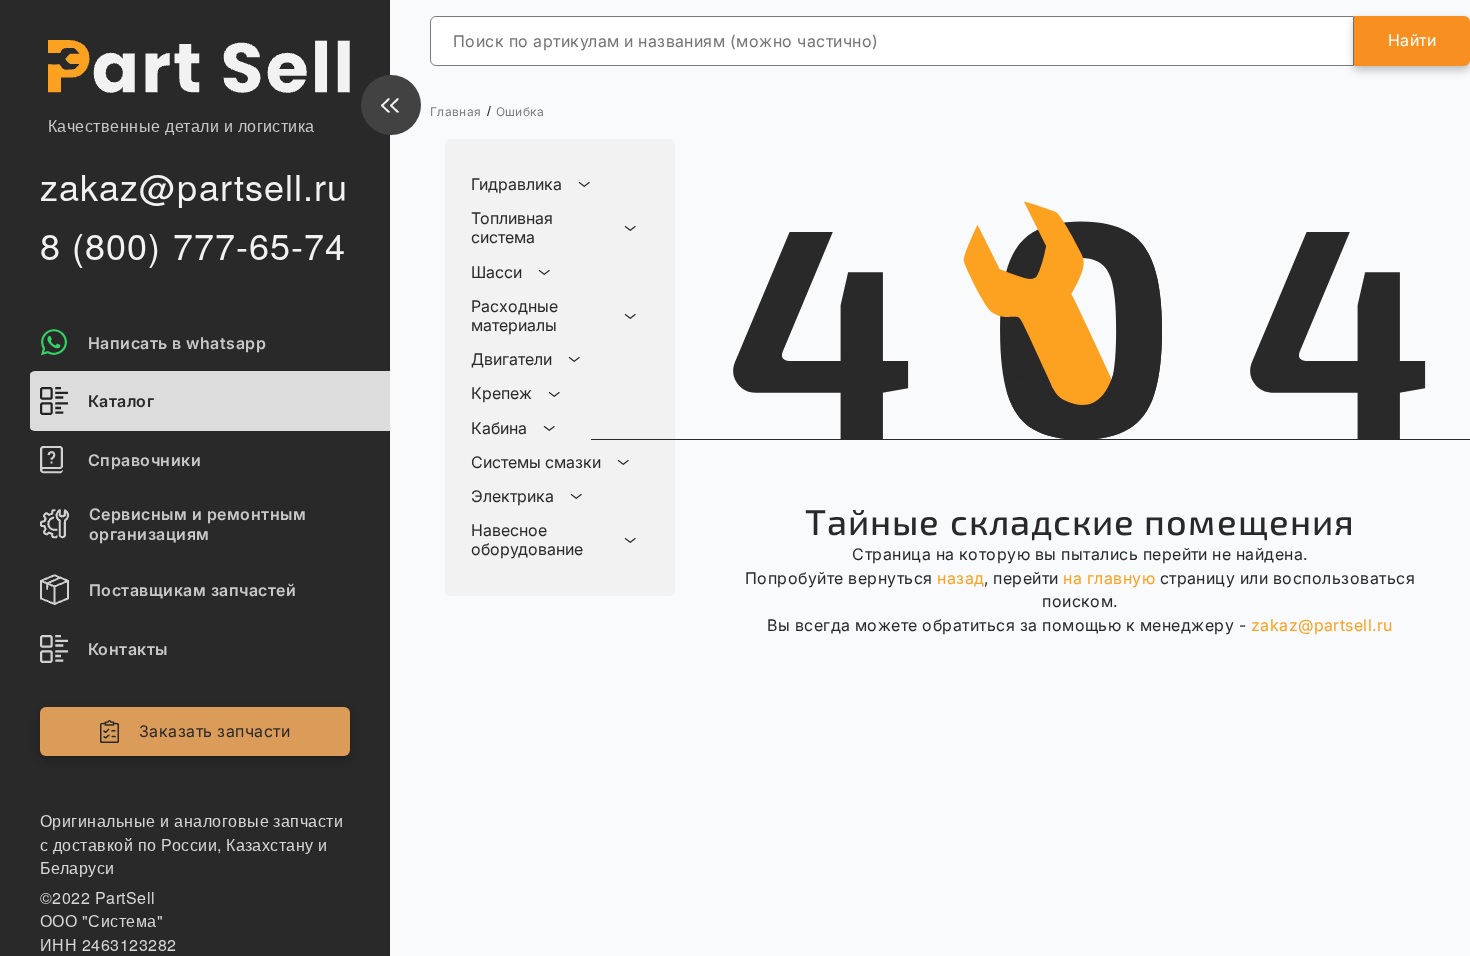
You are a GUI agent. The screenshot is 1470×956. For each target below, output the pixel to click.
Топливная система (512, 228)
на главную (1109, 578)
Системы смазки (536, 462)
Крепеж (501, 393)
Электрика (512, 496)
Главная (456, 111)
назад (960, 578)
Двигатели (511, 359)
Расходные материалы (514, 316)
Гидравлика (516, 184)
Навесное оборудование (527, 540)
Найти (1412, 40)
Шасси (496, 272)
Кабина (499, 428)
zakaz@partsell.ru (1322, 625)
